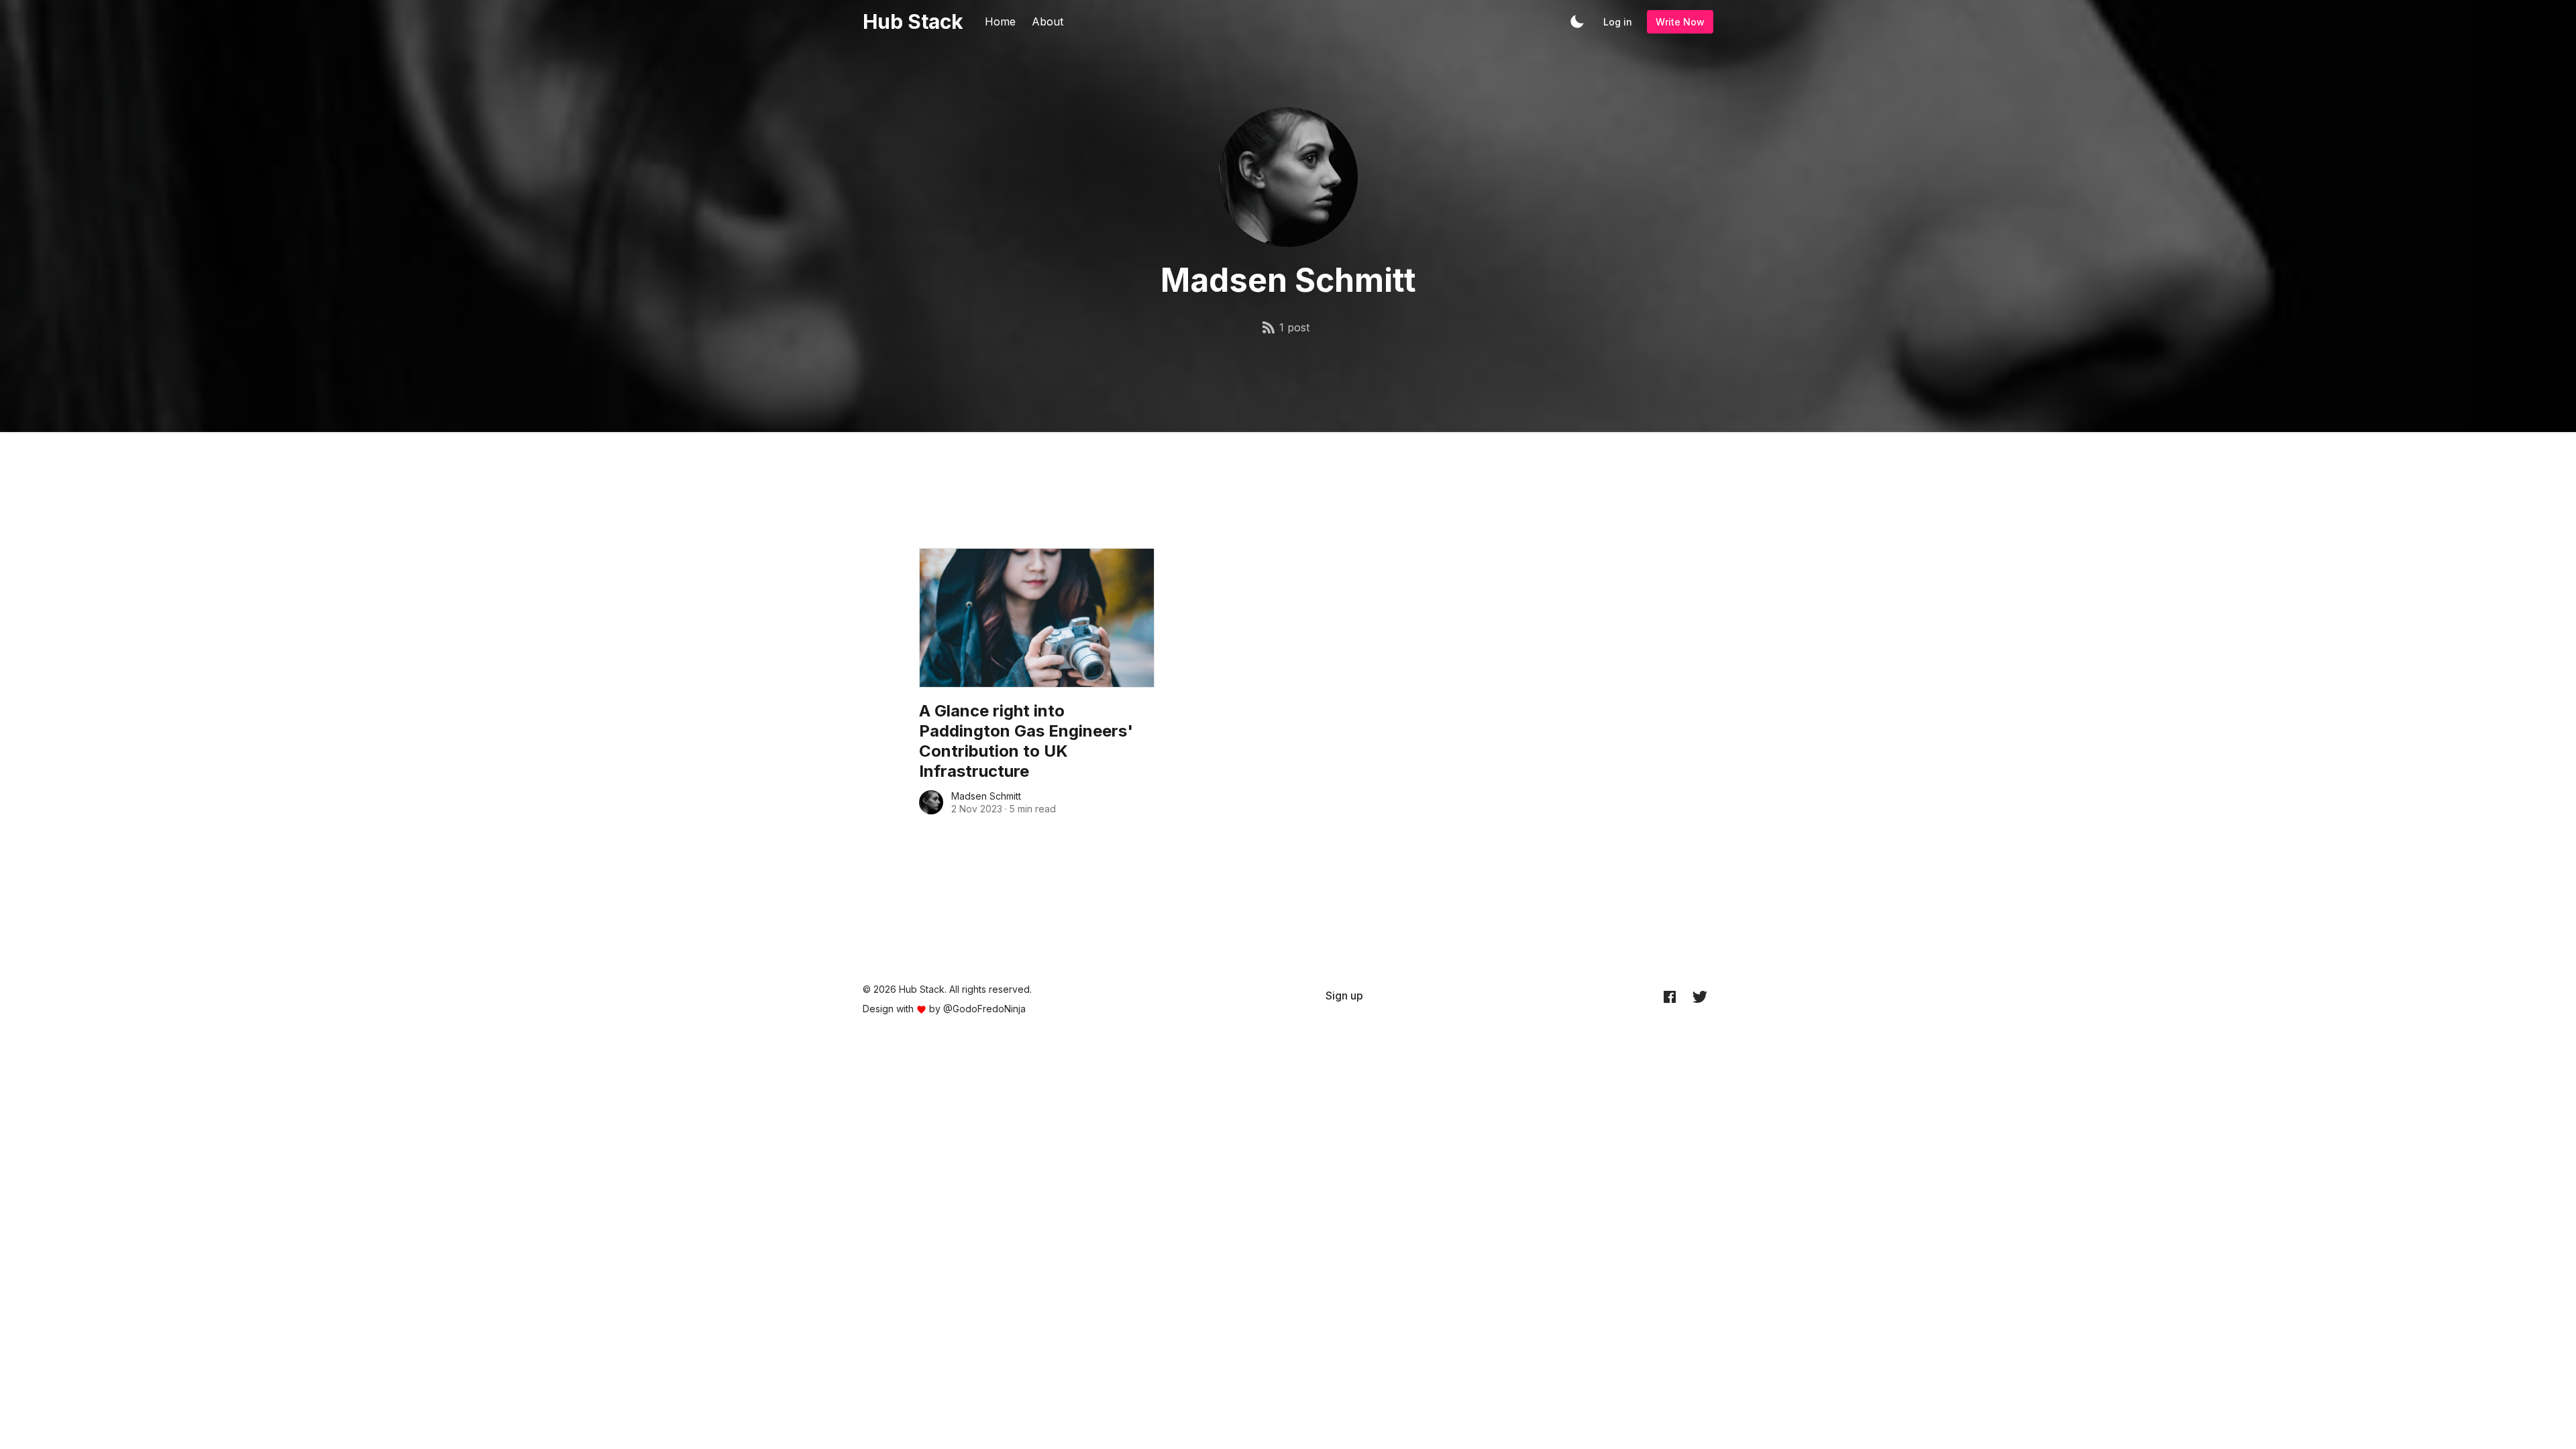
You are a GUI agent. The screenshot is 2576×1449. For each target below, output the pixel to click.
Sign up (1344, 996)
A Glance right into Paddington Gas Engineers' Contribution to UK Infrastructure (1026, 741)
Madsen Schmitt (986, 796)
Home (1000, 21)
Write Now (1680, 22)
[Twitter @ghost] (1700, 996)
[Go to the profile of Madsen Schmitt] (931, 802)
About (1048, 21)
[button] (1577, 21)
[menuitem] (1344, 996)
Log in (1618, 22)
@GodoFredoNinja (984, 1009)
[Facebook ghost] (1670, 996)
